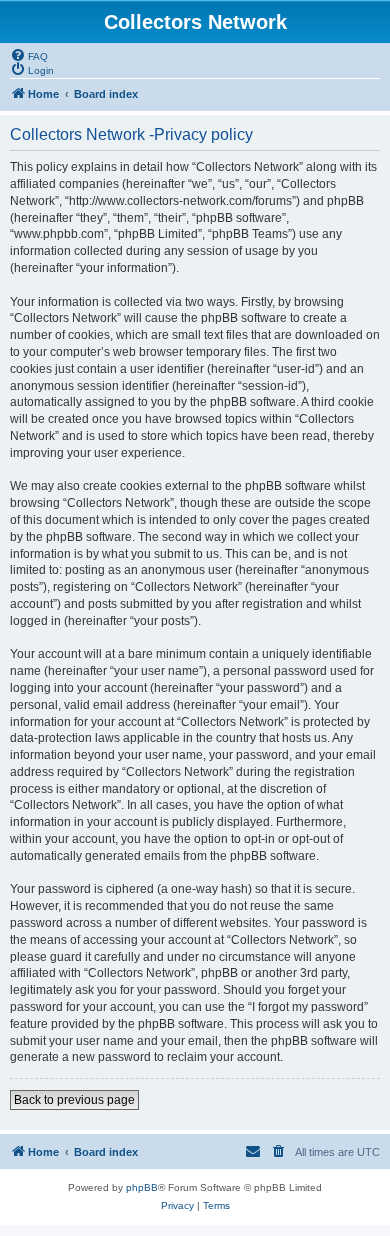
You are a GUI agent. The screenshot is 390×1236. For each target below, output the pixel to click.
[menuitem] (29, 55)
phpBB (142, 1187)
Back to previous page (74, 1100)
